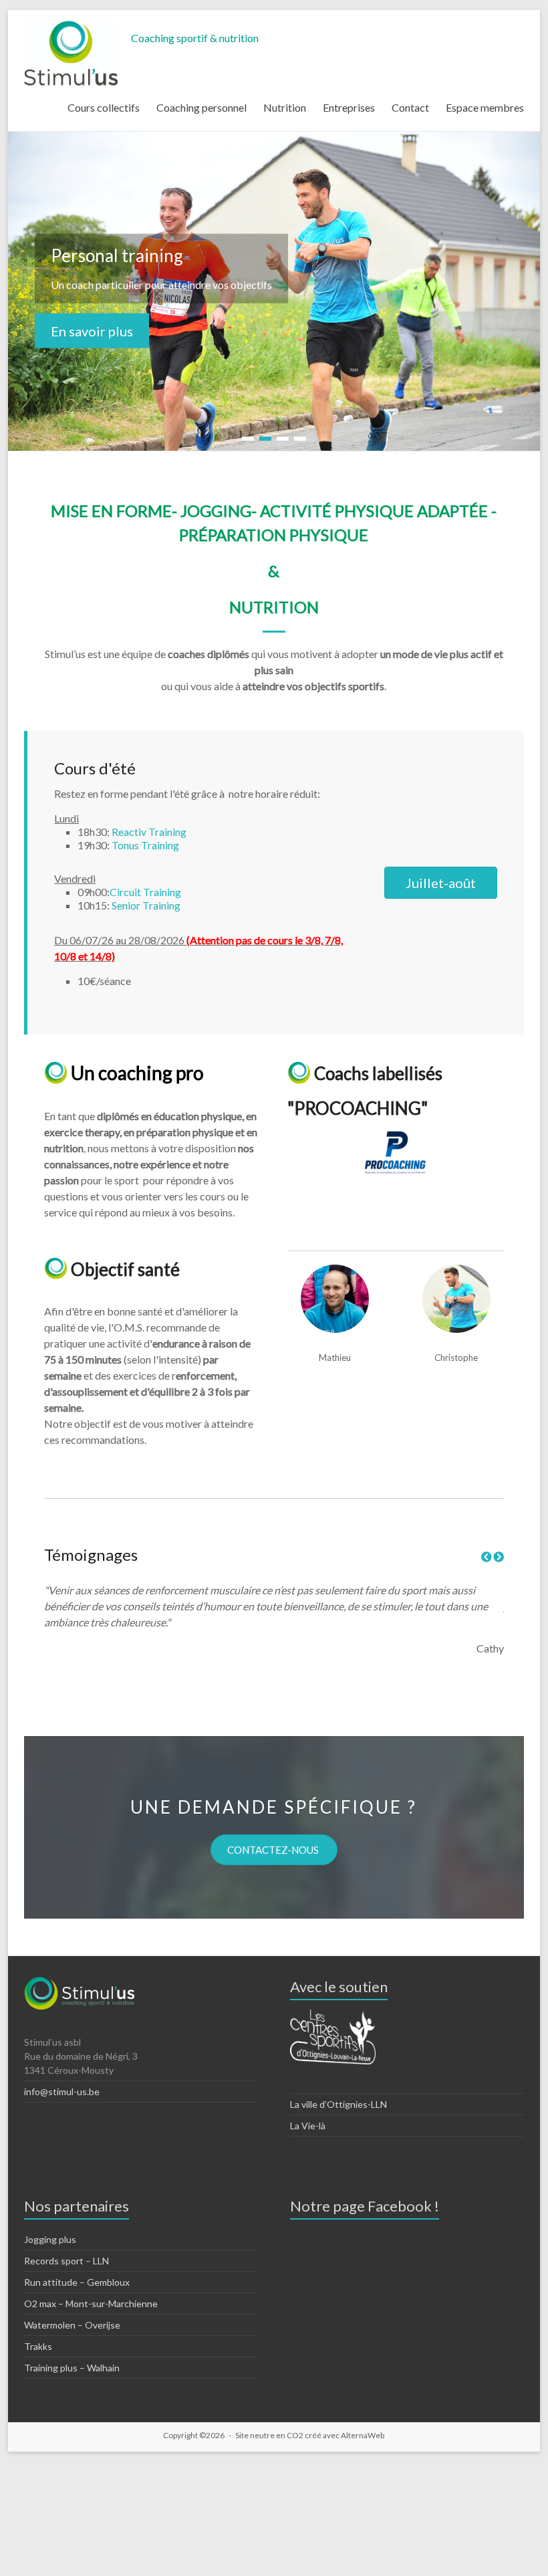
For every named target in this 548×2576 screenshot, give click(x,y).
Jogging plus (50, 2239)
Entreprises (349, 107)
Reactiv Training (149, 832)
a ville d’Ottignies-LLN (341, 2104)
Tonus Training (145, 845)
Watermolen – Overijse (72, 2325)
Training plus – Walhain (72, 2368)
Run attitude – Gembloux (77, 2282)
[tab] (209, 819)
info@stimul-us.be (62, 2091)
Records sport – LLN (66, 2261)
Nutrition (285, 107)
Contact (410, 107)
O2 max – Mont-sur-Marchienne (91, 2303)
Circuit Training (145, 892)
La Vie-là (308, 2126)
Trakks (38, 2346)
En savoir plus (92, 331)
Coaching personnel (201, 107)
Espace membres (485, 107)
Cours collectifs (104, 107)
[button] (441, 883)
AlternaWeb (363, 2435)
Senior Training (146, 905)
